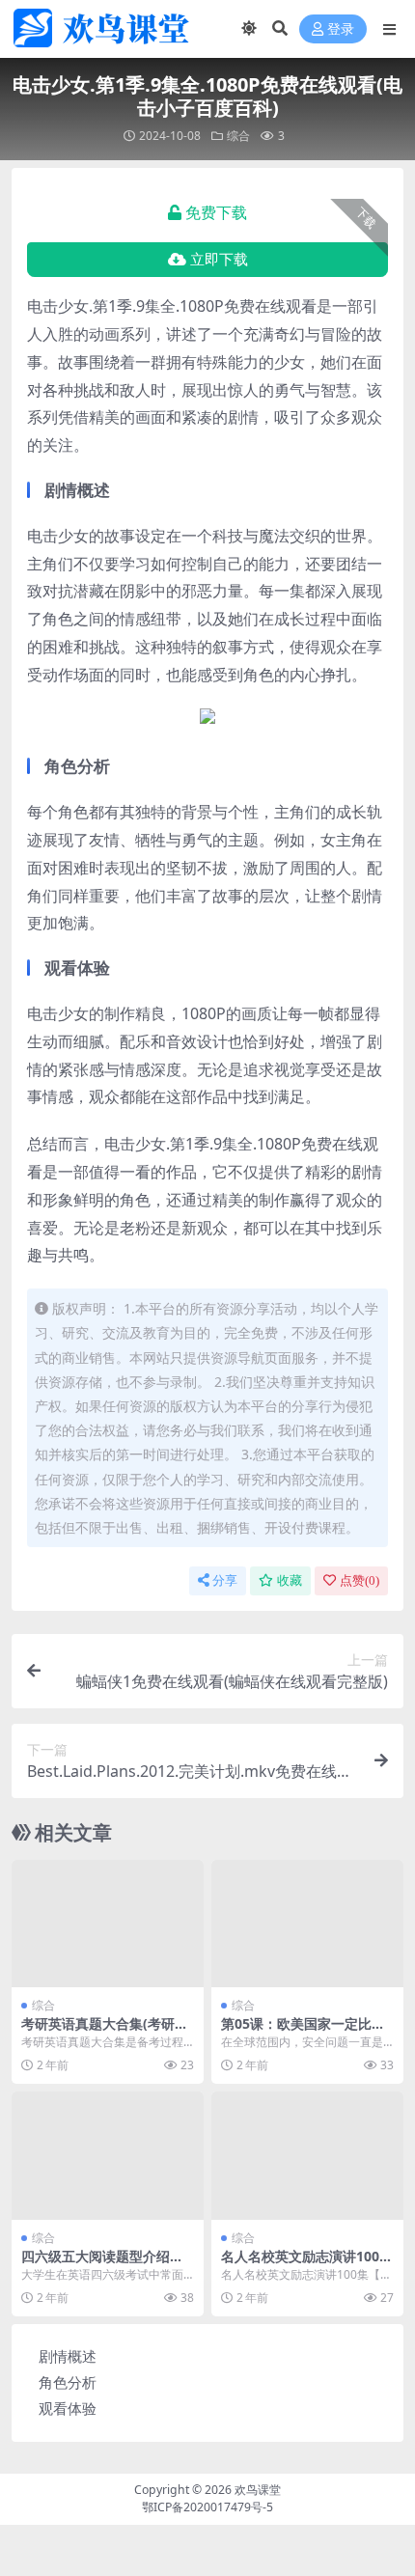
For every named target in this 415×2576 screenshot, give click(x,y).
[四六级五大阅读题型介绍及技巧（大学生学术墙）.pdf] (108, 2156)
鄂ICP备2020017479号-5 (207, 2507)
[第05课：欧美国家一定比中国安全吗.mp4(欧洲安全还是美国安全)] (307, 1924)
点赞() (360, 1580)
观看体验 (68, 2408)
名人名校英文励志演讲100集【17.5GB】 (307, 2264)
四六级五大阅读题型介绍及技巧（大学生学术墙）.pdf (102, 2264)
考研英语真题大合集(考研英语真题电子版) (105, 2032)
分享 (225, 1580)
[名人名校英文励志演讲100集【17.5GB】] (307, 2156)
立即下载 (219, 260)
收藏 (290, 1580)
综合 (238, 136)
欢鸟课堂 (258, 2490)
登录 (341, 29)
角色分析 (68, 2382)
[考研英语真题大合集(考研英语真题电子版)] (108, 1924)
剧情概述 (68, 2356)
